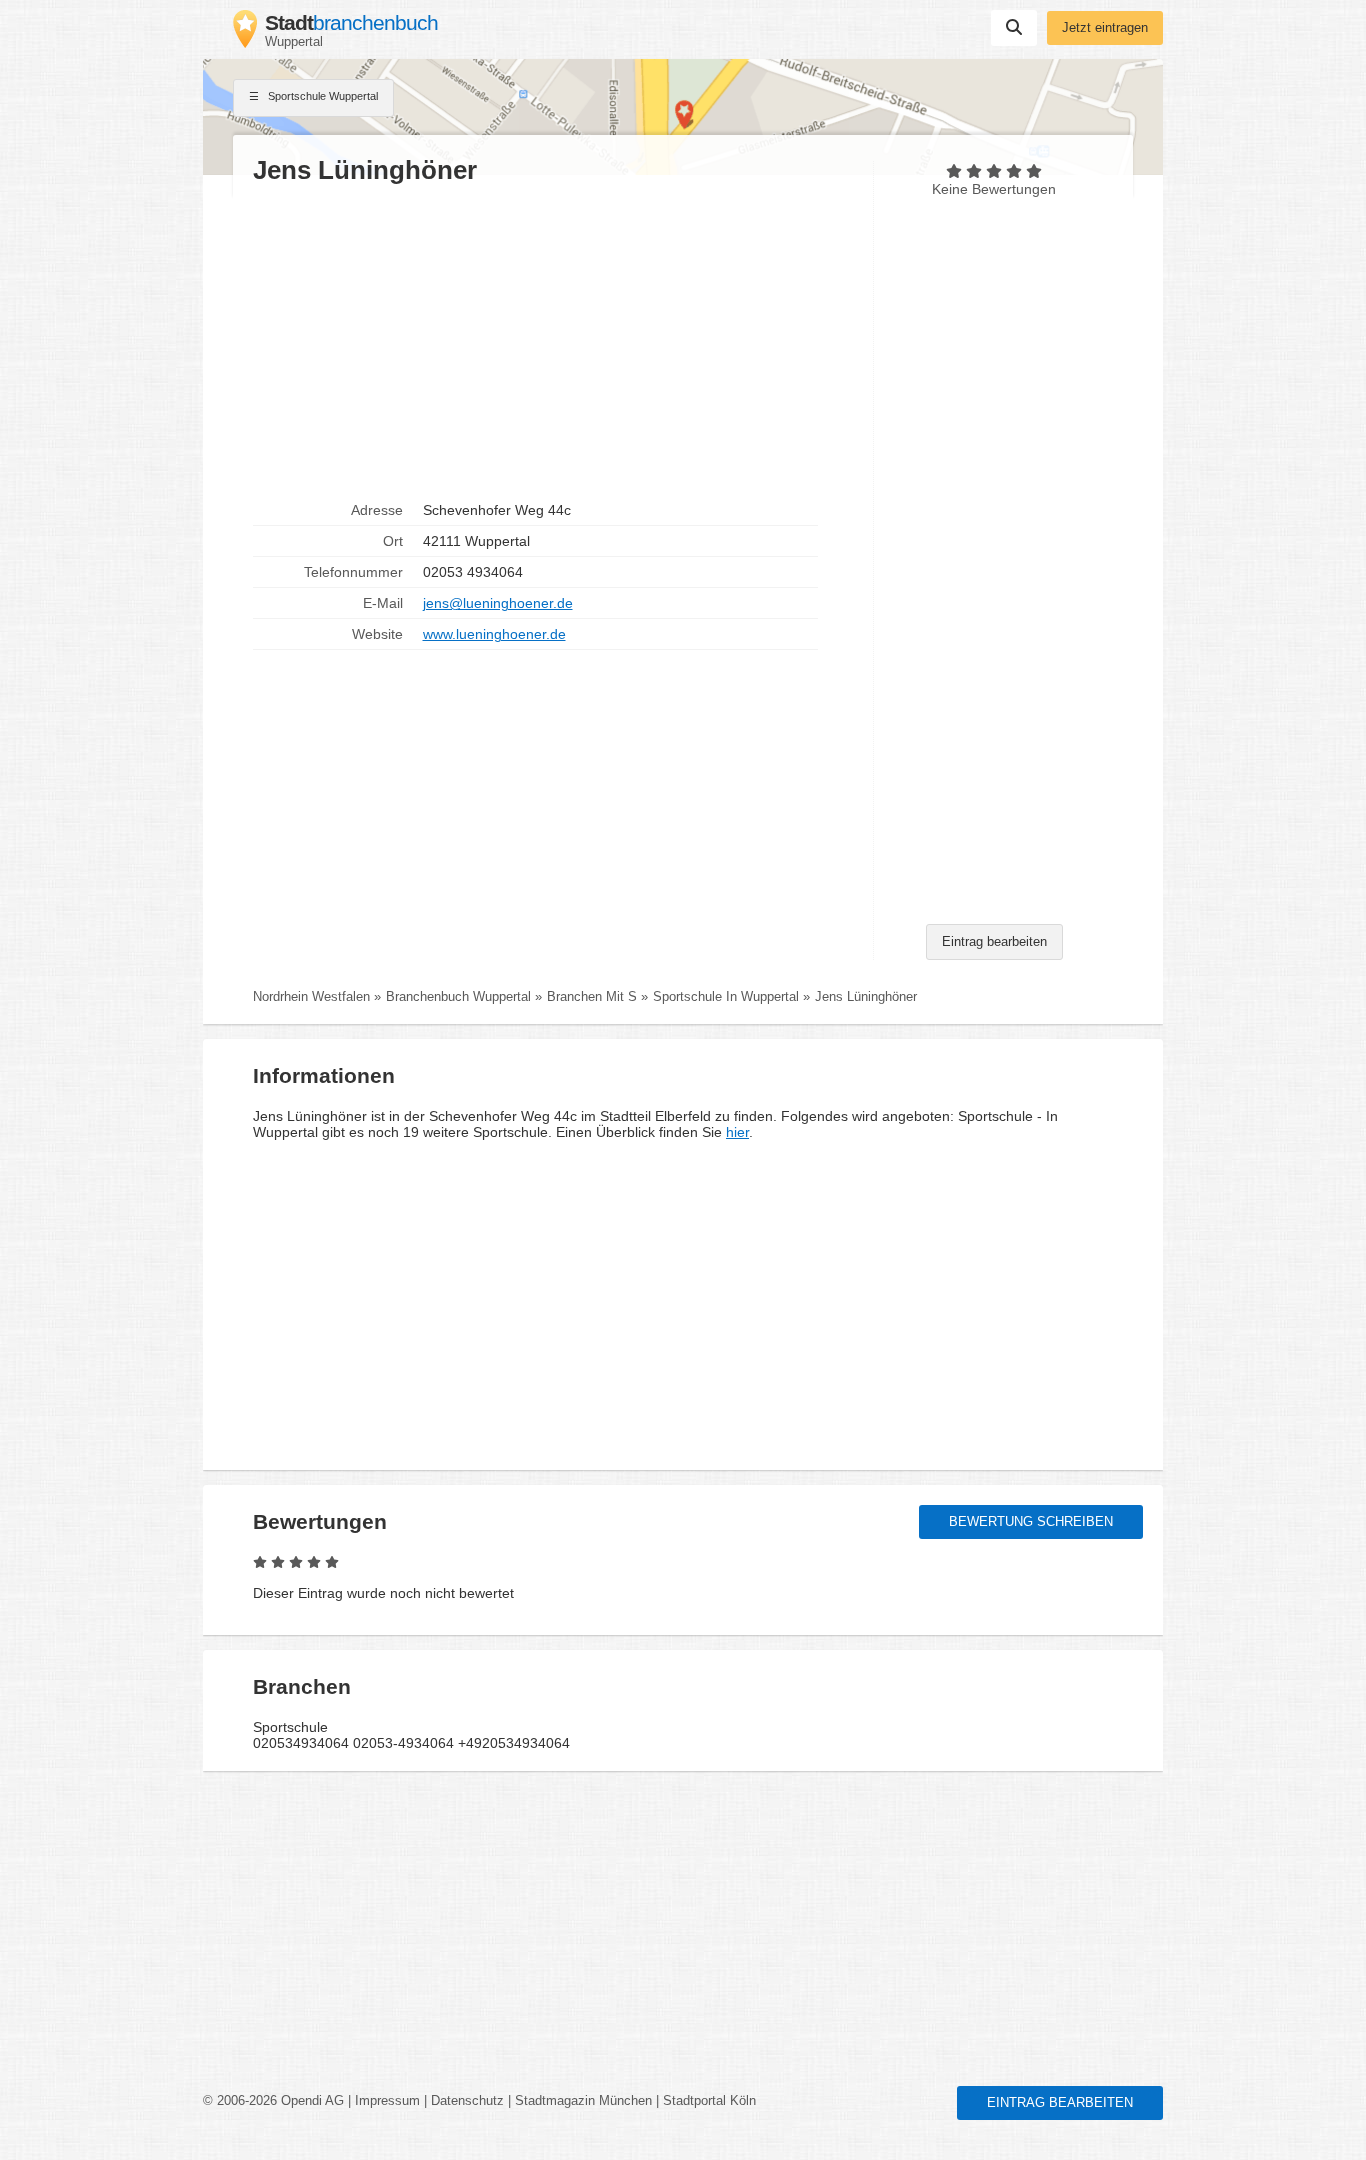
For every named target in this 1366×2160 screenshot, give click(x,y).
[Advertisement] (553, 341)
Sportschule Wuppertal (321, 96)
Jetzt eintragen (1105, 28)
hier (737, 1132)
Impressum (387, 2101)
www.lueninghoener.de (494, 634)
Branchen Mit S (592, 997)
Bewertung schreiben (1031, 1522)
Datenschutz (467, 2101)
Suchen (1014, 28)
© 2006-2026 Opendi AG (273, 2101)
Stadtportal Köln (709, 2101)
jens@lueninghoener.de (498, 603)
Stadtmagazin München (583, 2101)
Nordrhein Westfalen (311, 997)
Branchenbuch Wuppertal (458, 997)
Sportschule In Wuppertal (726, 997)
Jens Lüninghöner (866, 997)
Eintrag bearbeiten (994, 942)
